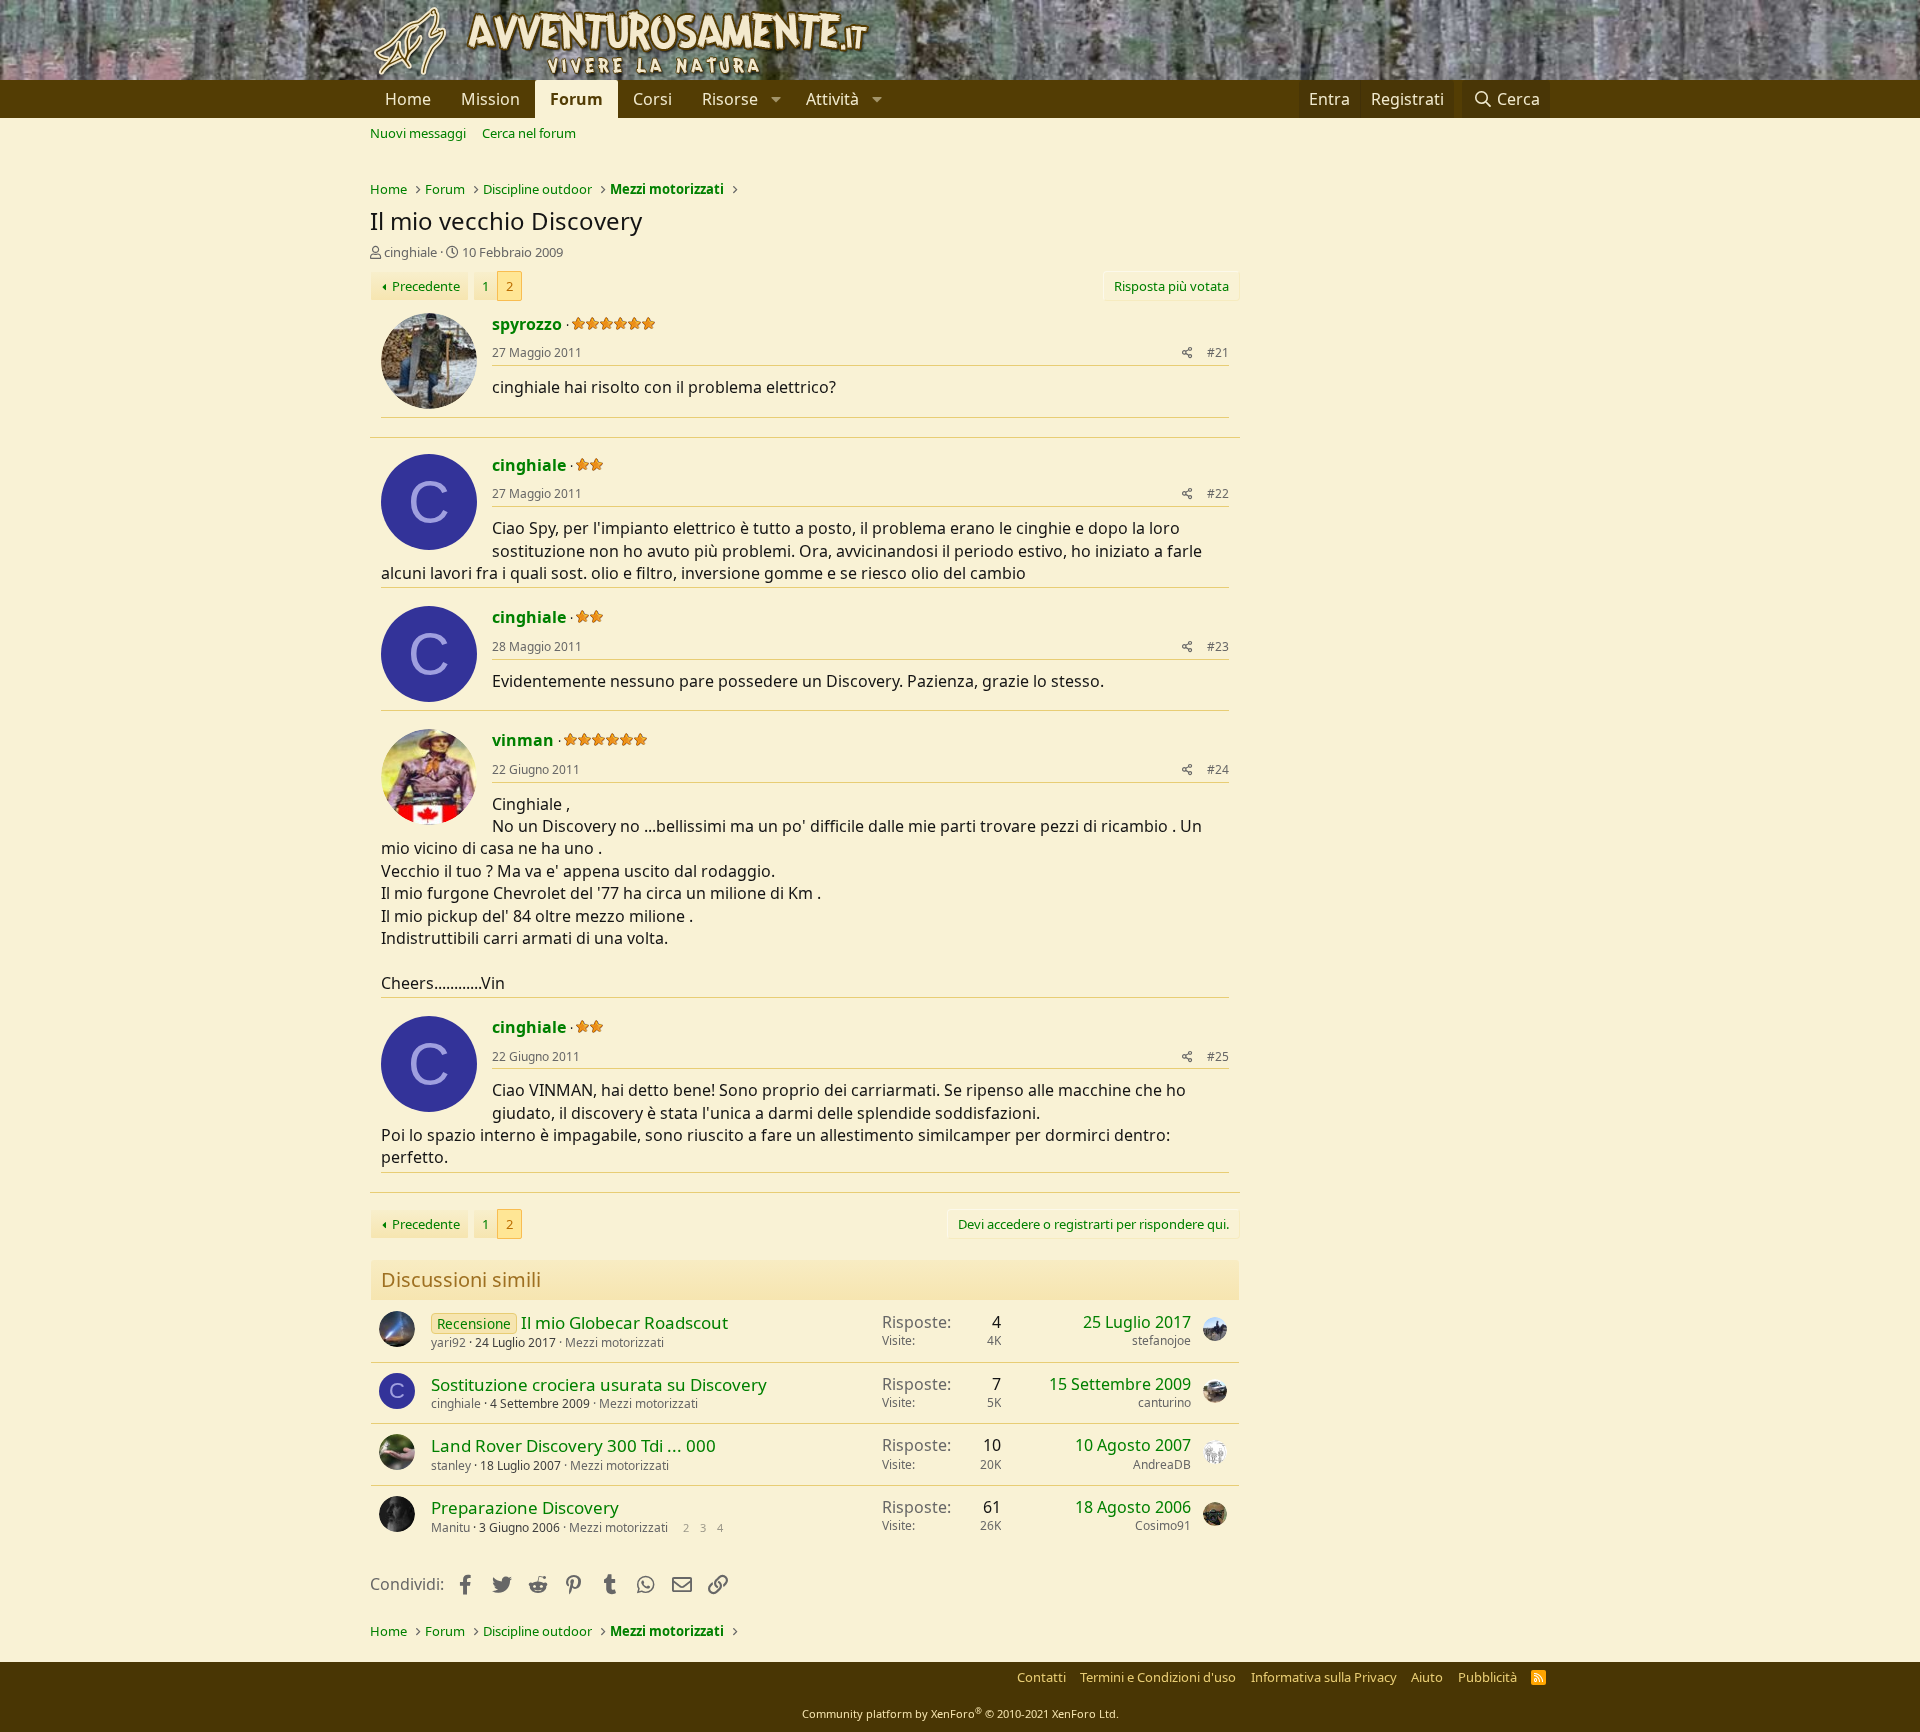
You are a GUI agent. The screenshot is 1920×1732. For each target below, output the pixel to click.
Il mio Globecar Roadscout (624, 1322)
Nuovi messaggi (418, 133)
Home (408, 99)
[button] (739, 99)
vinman (523, 740)
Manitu (450, 1527)
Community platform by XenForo (960, 1713)
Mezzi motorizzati (614, 1342)
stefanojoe (1161, 1340)
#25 (1218, 1056)
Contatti (1041, 1677)
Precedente (426, 286)
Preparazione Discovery (525, 1507)
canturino (1164, 1402)
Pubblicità (1487, 1677)
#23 (1218, 646)
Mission (490, 99)
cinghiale (410, 252)
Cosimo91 (1163, 1525)
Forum (576, 99)
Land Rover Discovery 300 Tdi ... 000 (573, 1445)
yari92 (448, 1342)
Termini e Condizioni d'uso (1158, 1677)
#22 (1218, 493)
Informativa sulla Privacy (1324, 1677)
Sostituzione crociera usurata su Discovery (599, 1384)
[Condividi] (1187, 353)
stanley (451, 1465)
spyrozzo (527, 324)
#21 (1218, 352)
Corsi (652, 99)
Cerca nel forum (529, 133)
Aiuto (1427, 1677)
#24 (1218, 769)
